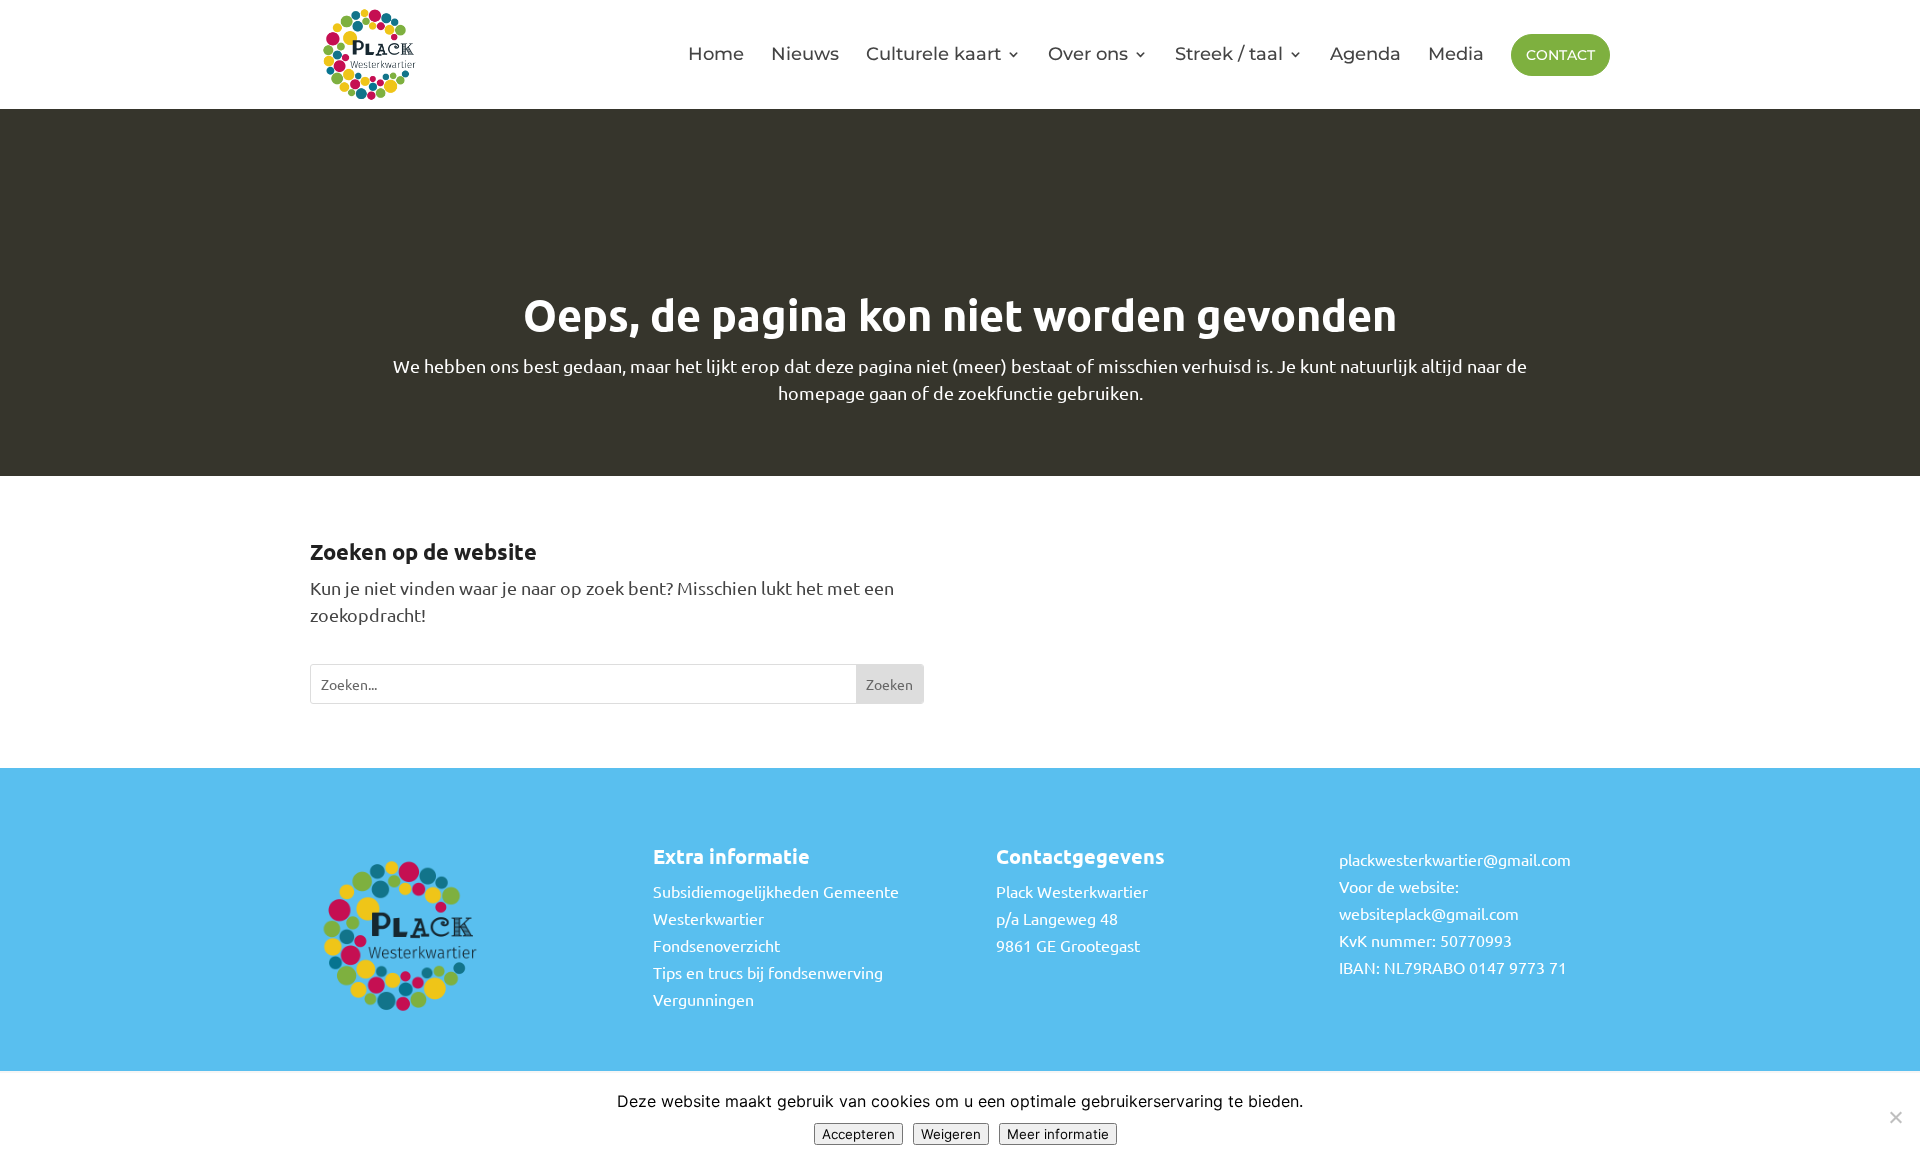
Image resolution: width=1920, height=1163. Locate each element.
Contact (1560, 55)
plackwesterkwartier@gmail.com (1455, 859)
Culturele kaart (933, 54)
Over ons (1088, 54)
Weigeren (951, 1134)
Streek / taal (1229, 54)
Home (716, 54)
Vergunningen (703, 999)
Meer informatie (1058, 1134)
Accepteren (858, 1134)
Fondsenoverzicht (716, 945)
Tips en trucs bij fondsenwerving (768, 972)
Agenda (1365, 54)
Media (1456, 54)
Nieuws (805, 54)
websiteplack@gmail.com (1429, 913)
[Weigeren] (1895, 1117)
